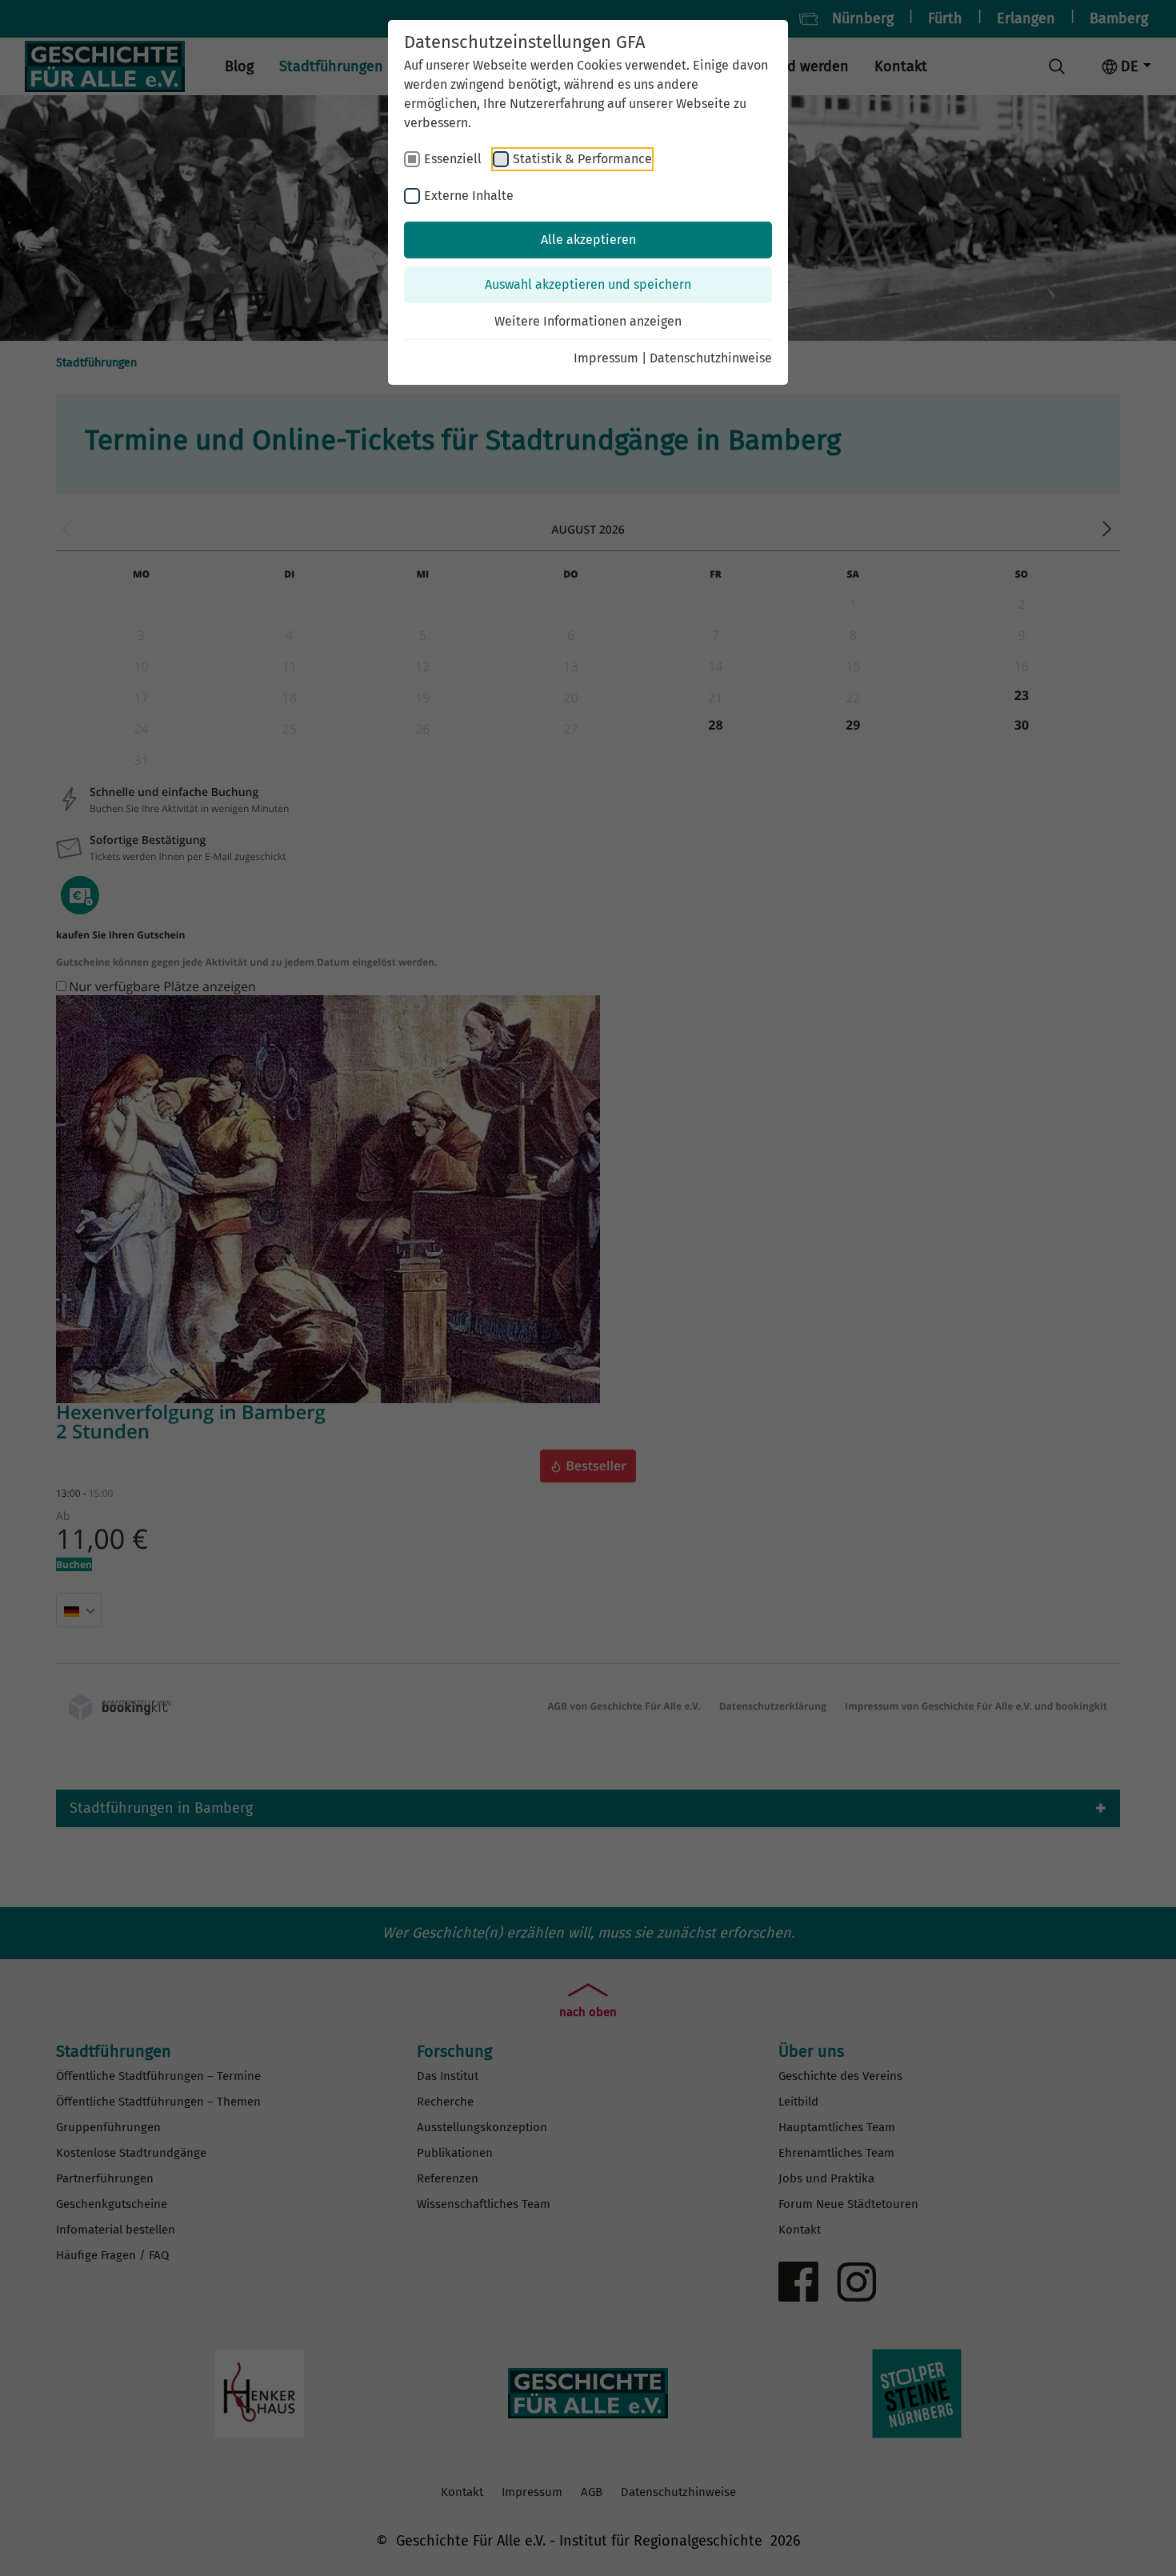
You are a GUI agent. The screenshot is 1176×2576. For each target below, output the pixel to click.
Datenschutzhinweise (711, 358)
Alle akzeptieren (588, 240)
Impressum (606, 358)
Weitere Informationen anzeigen (588, 321)
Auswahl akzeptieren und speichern (588, 284)
